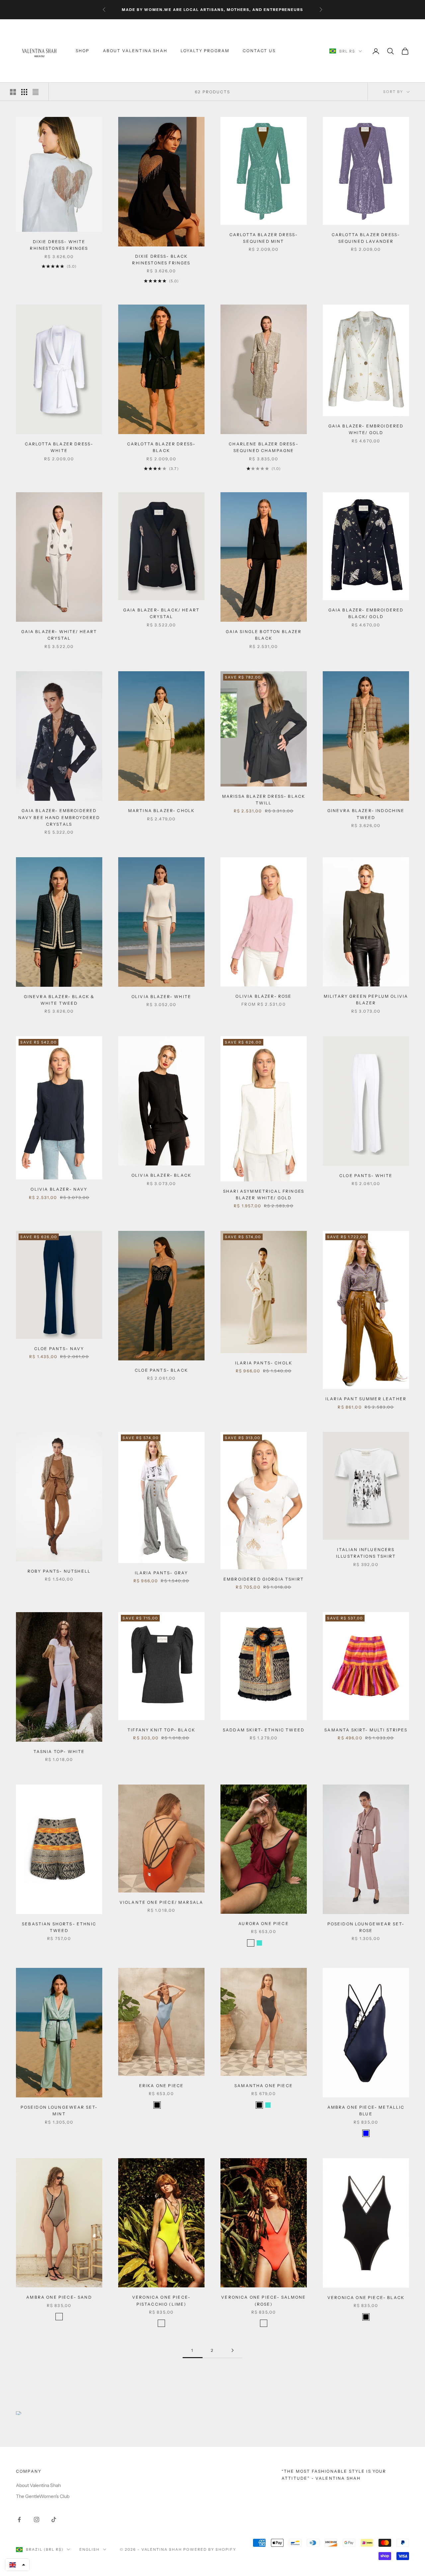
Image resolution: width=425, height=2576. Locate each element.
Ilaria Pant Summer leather (366, 1399)
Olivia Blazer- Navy (59, 1189)
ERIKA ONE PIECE (161, 2086)
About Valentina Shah (135, 51)
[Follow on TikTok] (54, 2520)
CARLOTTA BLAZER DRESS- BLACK (162, 447)
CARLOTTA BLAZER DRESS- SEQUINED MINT (264, 238)
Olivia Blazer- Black (161, 1175)
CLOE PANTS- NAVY (59, 1349)
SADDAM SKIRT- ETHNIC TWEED (264, 1730)
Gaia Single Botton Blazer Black (264, 635)
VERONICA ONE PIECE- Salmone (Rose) (263, 2300)
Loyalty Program (205, 51)
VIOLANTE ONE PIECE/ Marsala (161, 1902)
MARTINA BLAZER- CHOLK (161, 811)
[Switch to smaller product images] (24, 92)
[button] (17, 2565)
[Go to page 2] (232, 2350)
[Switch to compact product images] (36, 92)
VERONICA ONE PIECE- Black (366, 2298)
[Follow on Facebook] (19, 2520)
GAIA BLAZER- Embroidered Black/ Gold (366, 613)
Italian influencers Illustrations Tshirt (366, 1553)
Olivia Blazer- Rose (263, 996)
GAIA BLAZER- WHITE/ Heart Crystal (59, 635)
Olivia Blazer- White (161, 997)
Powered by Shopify (210, 2549)
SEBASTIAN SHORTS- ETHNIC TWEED (59, 1927)
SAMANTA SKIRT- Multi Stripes (366, 1730)
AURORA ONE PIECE (264, 1924)
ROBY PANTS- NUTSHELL (59, 1571)
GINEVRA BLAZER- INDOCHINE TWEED (366, 814)
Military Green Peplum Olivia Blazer (366, 1000)
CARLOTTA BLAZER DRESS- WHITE (59, 447)
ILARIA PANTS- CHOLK (264, 1363)
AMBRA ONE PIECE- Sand (59, 2297)
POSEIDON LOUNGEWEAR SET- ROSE (366, 1927)
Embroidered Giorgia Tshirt (264, 1579)
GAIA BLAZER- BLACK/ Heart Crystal (161, 613)
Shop (83, 51)
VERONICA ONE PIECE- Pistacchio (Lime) (161, 2300)
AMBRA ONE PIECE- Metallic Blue (366, 2111)
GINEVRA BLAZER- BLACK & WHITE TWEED (59, 1000)
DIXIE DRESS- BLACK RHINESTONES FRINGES (161, 260)
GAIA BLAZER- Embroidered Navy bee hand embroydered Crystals (59, 817)
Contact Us (259, 51)
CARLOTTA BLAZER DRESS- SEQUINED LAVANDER (366, 238)
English (89, 2549)
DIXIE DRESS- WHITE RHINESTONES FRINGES (59, 245)
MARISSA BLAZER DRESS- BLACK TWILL (264, 800)
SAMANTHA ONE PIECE (264, 2086)
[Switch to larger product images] (13, 92)
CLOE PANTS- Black (161, 1370)
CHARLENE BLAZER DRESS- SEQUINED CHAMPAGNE (264, 447)
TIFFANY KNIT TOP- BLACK (161, 1730)
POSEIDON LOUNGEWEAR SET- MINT (59, 2111)
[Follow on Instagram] (37, 2520)
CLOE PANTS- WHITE (366, 1176)
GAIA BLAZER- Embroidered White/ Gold (366, 429)
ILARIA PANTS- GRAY (162, 1573)
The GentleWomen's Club (43, 2496)
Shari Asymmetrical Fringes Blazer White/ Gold (264, 1195)
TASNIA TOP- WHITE (59, 1751)
